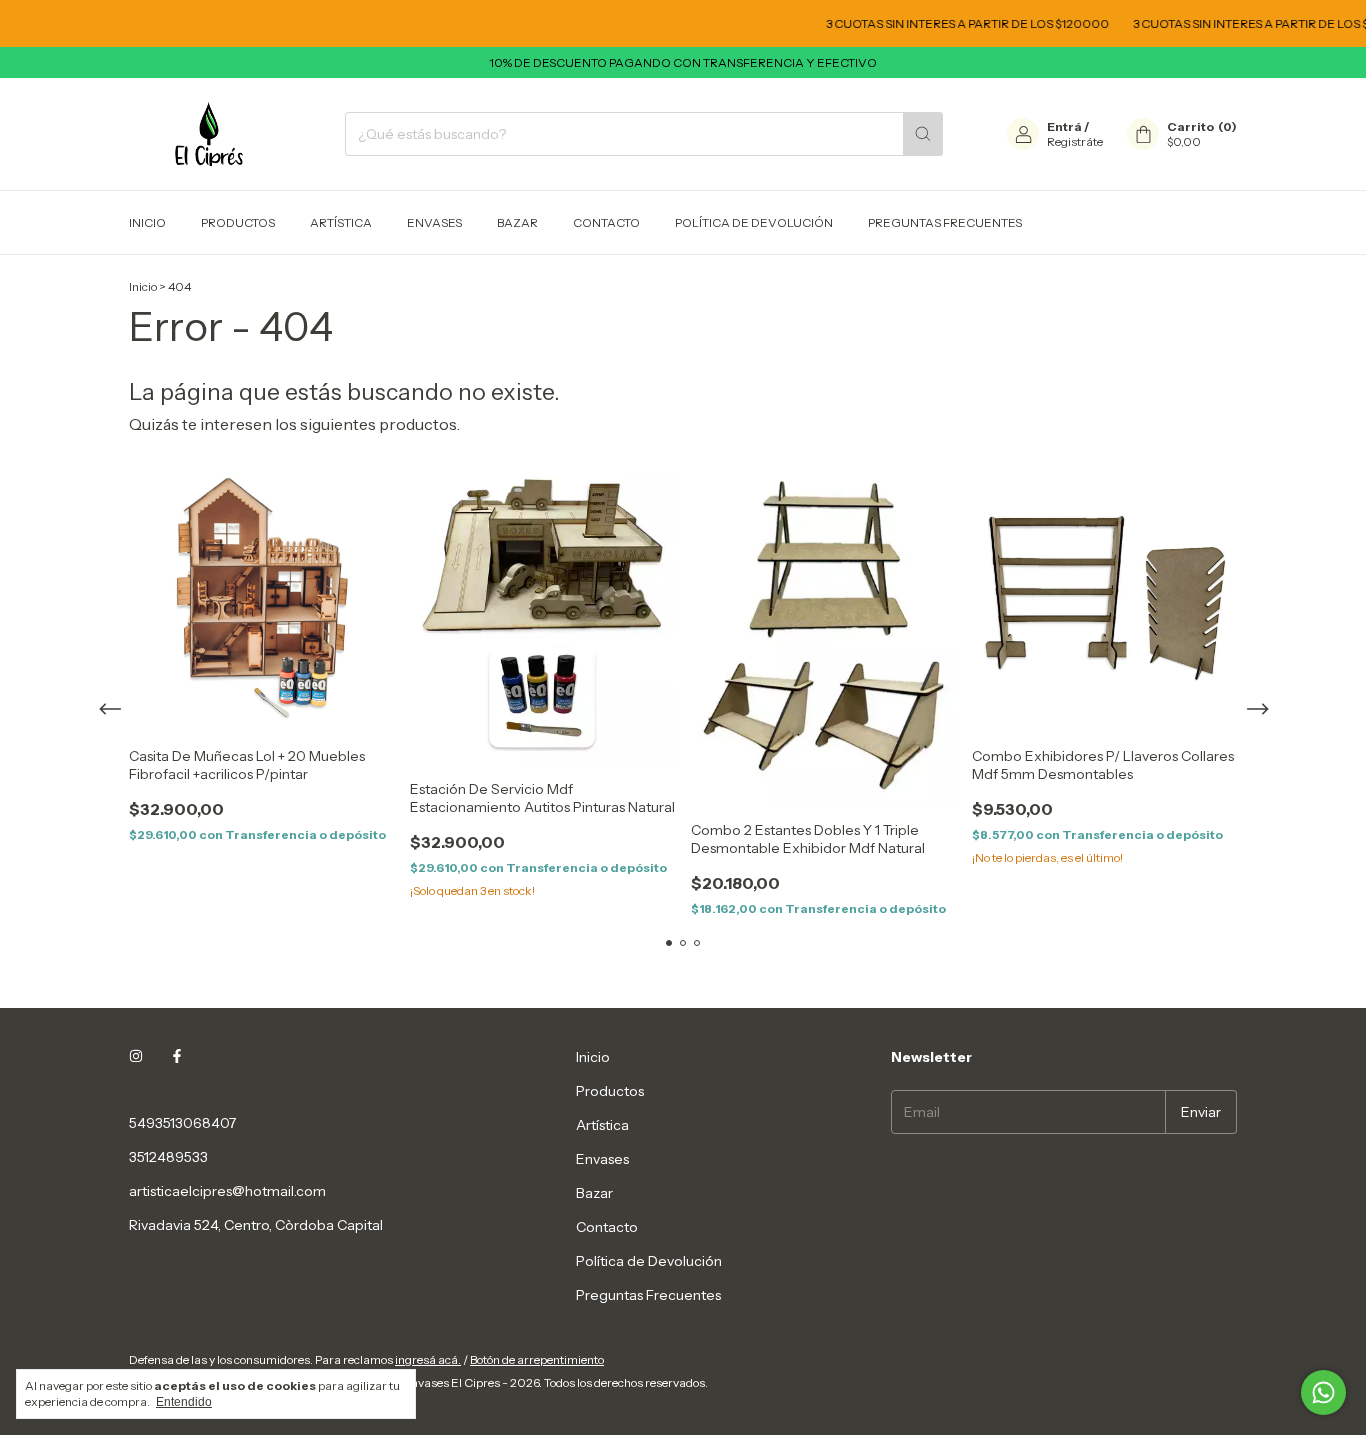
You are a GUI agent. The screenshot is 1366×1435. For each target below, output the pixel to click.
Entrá (1064, 126)
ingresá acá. (428, 1359)
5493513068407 (182, 1123)
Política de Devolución (754, 222)
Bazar (517, 222)
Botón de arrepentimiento (537, 1359)
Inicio (147, 222)
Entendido (184, 1402)
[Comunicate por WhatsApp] (1323, 1392)
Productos (238, 222)
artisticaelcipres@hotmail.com (227, 1191)
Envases (434, 222)
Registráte (1075, 141)
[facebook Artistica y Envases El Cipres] (177, 1057)
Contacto (606, 222)
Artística (341, 222)
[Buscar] (923, 134)
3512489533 (168, 1157)
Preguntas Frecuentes (945, 222)
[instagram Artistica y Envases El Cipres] (136, 1057)
